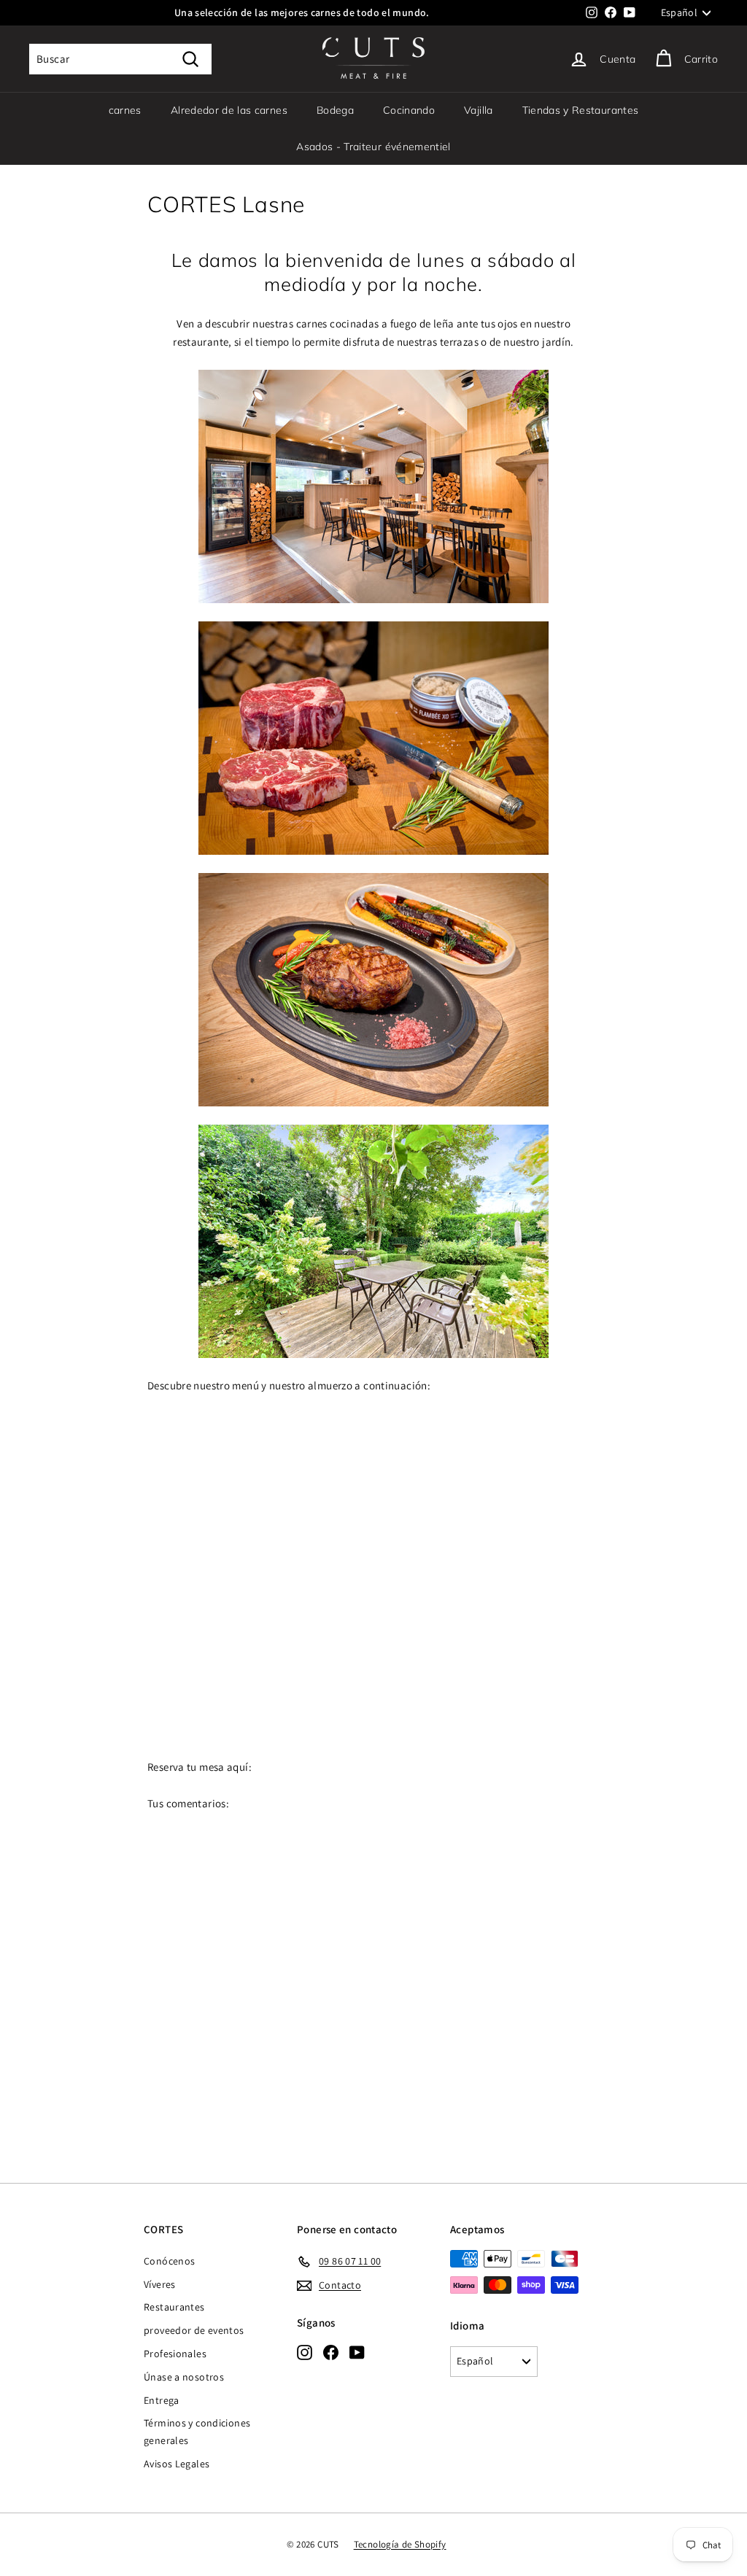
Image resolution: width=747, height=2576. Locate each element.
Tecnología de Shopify (400, 2544)
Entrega (162, 2400)
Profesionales (175, 2354)
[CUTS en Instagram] (305, 2352)
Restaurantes (174, 2307)
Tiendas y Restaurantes (581, 110)
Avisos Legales (177, 2464)
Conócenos (169, 2261)
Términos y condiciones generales (197, 2432)
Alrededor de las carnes (229, 110)
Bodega (335, 110)
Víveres (160, 2284)
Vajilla (478, 110)
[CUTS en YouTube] (357, 2352)
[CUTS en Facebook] (331, 2352)
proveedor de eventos (194, 2330)
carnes (125, 110)
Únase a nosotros (184, 2377)
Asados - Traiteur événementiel (373, 147)
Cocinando (409, 110)
